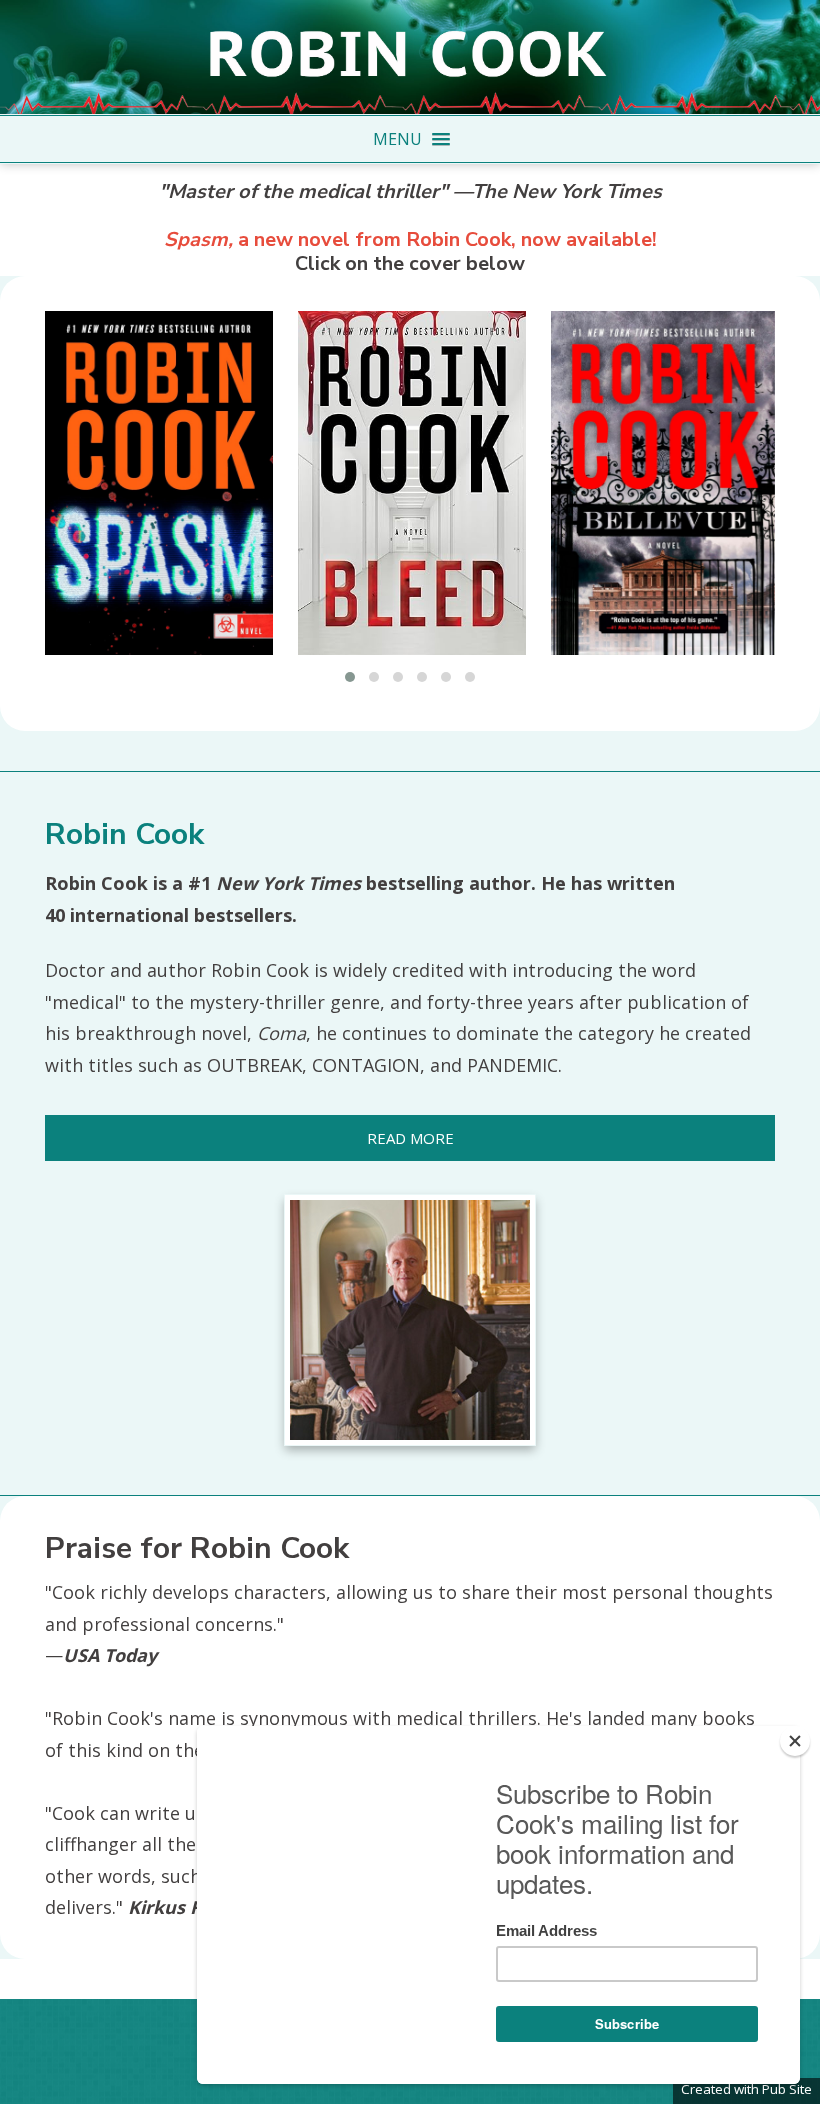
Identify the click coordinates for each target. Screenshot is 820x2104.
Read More (410, 1138)
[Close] (795, 1741)
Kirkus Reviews (195, 1907)
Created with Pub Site (746, 2089)
